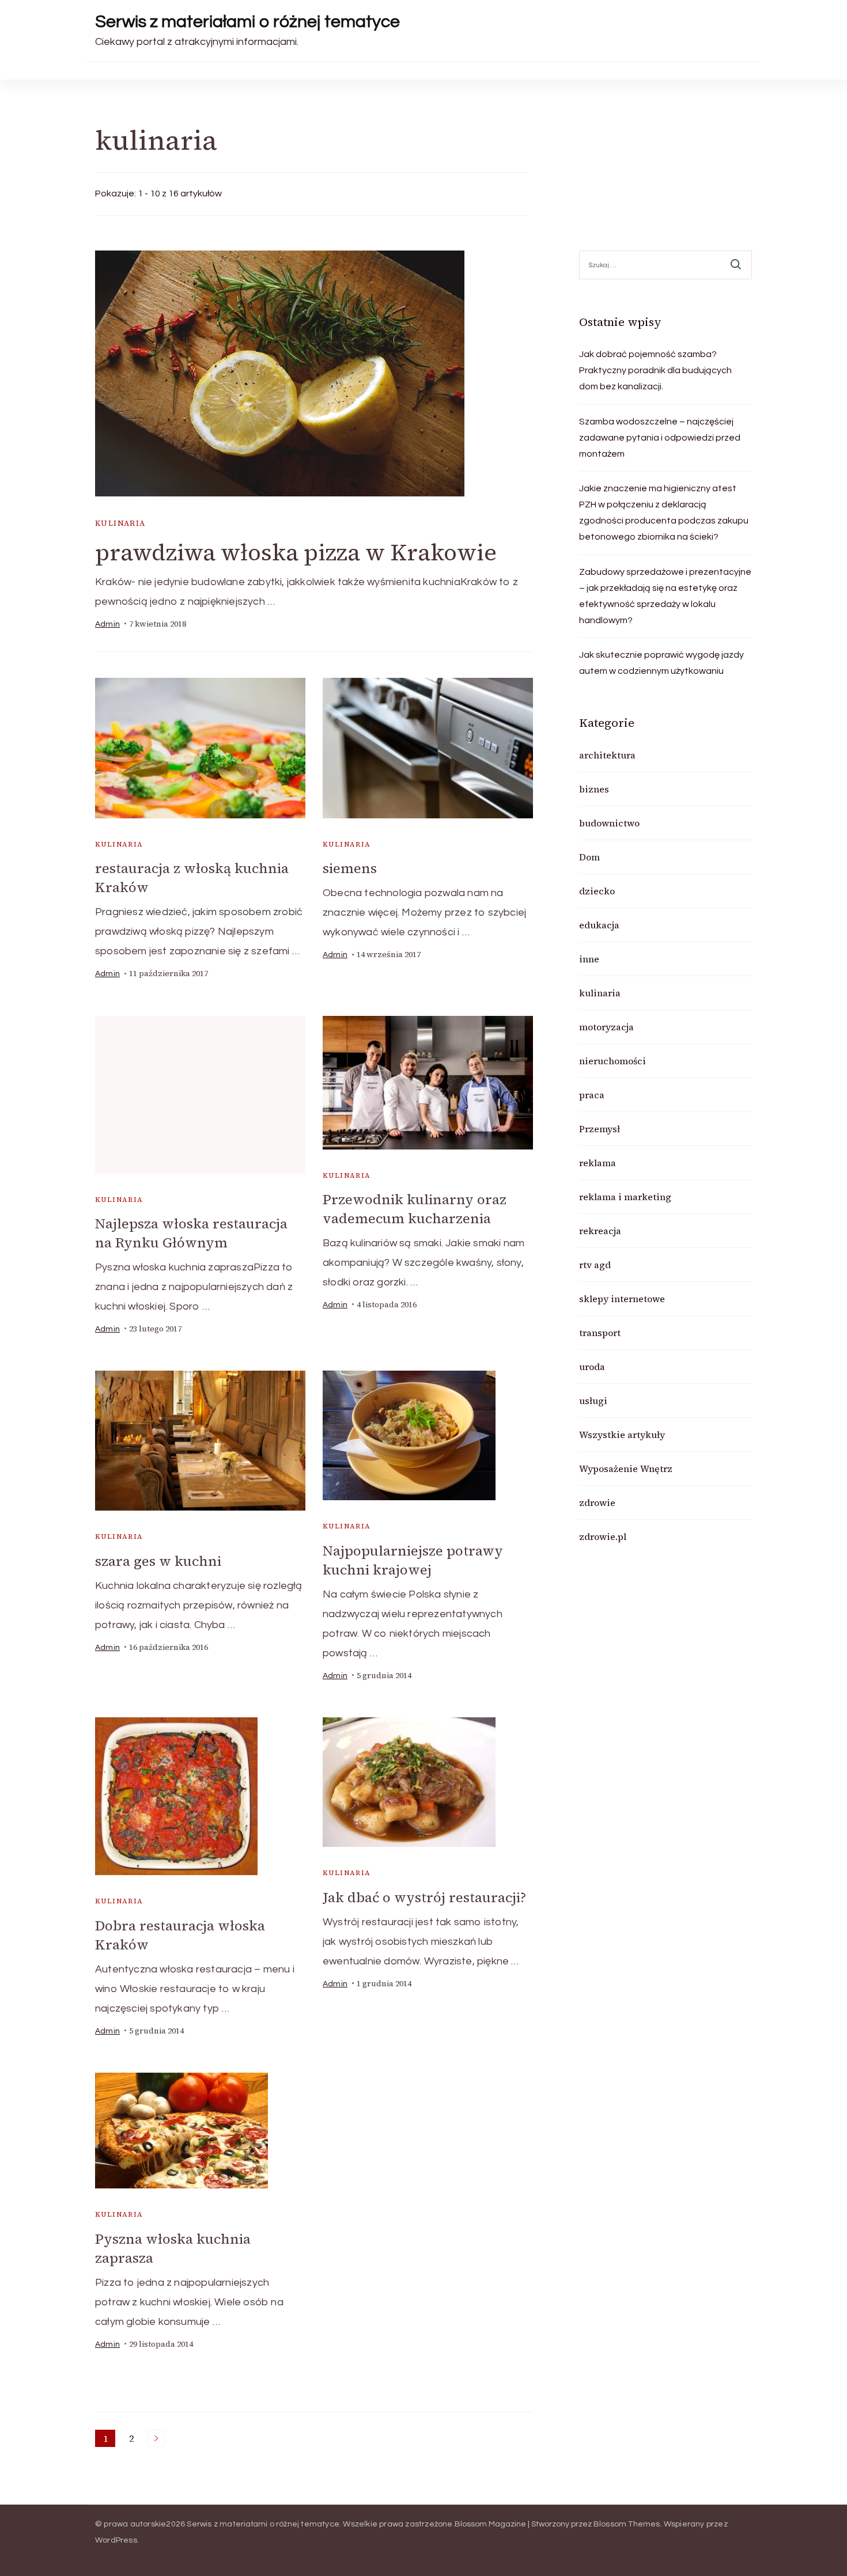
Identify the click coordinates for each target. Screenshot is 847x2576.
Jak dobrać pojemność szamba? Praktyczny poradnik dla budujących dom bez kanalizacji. (655, 370)
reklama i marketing (625, 1197)
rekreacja (600, 1231)
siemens (350, 868)
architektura (607, 755)
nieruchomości (612, 1061)
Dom (589, 857)
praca (592, 1095)
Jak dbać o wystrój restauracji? (424, 1897)
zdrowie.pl (603, 1537)
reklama (598, 1163)
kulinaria (120, 523)
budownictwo (609, 823)
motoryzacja (606, 1027)
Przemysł (600, 1129)
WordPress (116, 2540)
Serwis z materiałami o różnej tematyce (247, 22)
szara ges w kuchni (158, 1561)
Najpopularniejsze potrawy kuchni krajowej (413, 1560)
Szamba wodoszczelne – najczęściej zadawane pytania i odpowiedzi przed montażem (660, 438)
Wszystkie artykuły (622, 1435)
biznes (594, 789)
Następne (156, 2438)
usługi (593, 1401)
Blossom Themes (627, 2524)
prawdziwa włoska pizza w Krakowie (296, 552)
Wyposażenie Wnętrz (626, 1469)
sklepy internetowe (622, 1299)
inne (589, 959)
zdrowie (597, 1503)
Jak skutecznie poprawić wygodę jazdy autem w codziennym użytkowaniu (661, 663)
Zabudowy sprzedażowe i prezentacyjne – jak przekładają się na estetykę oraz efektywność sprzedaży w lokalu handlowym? (665, 596)
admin (107, 624)
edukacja (599, 925)
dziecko (597, 891)
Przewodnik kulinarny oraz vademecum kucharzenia (415, 1209)
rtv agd (595, 1265)
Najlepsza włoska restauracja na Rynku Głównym (191, 1233)
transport (600, 1333)
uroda (592, 1367)
